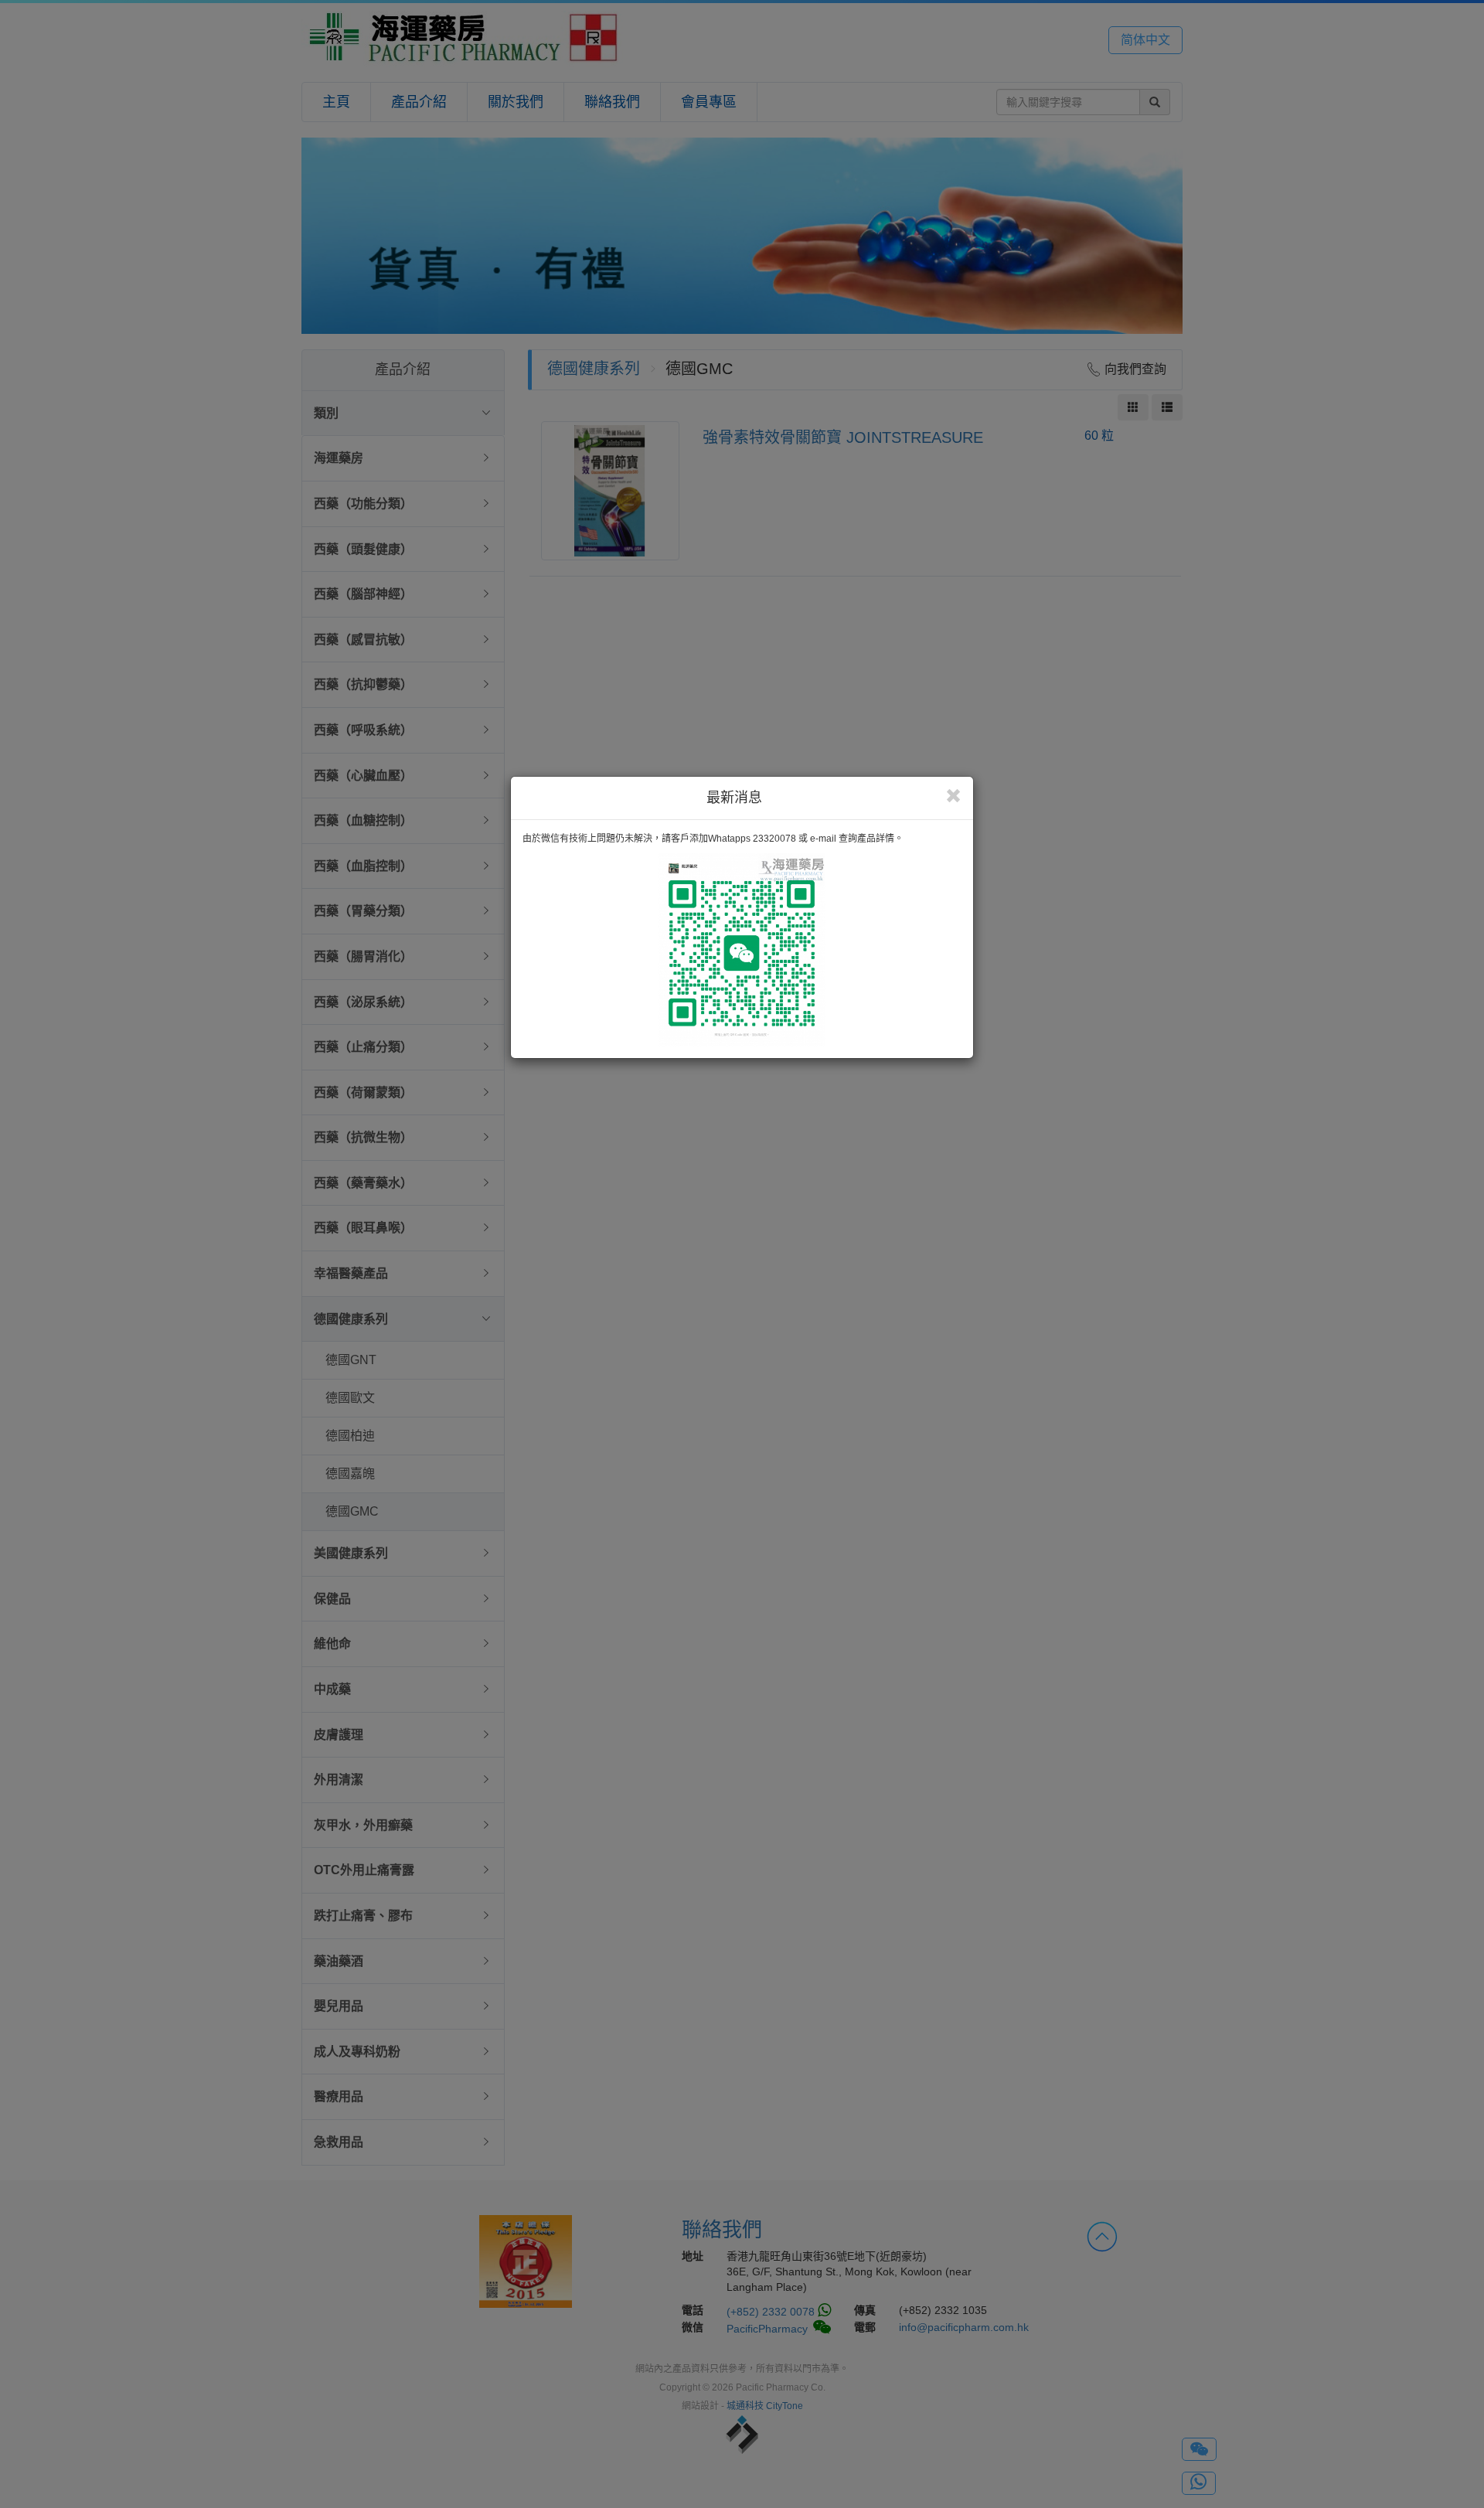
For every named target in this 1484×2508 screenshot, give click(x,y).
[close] (953, 796)
